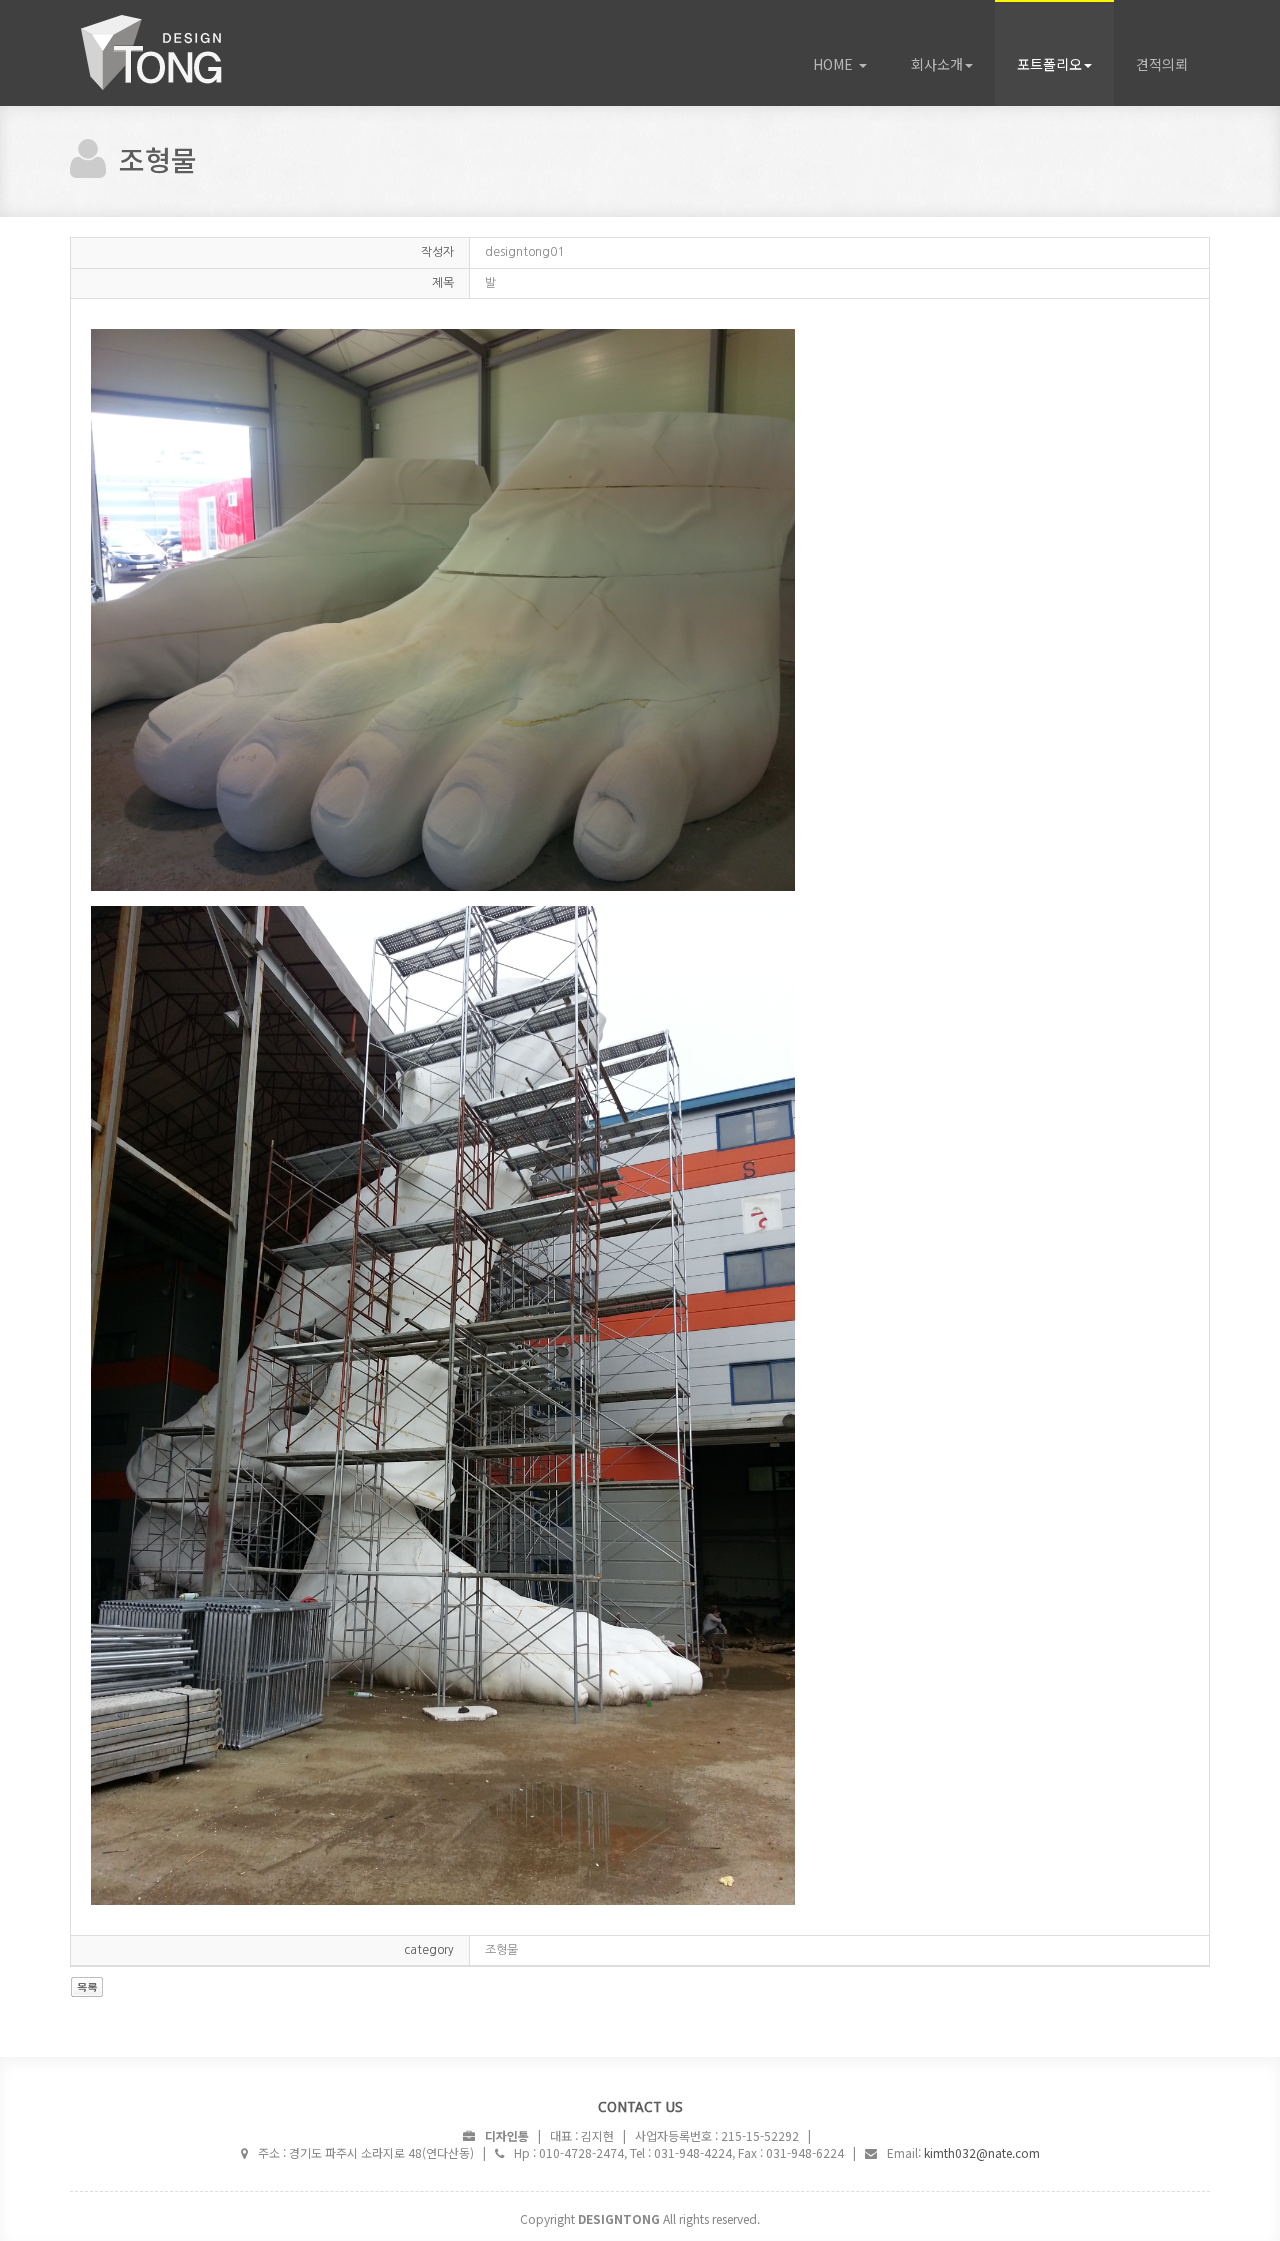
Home (180, 53)
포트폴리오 (1049, 64)
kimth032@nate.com (982, 2152)
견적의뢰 (1162, 64)
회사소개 (937, 64)
